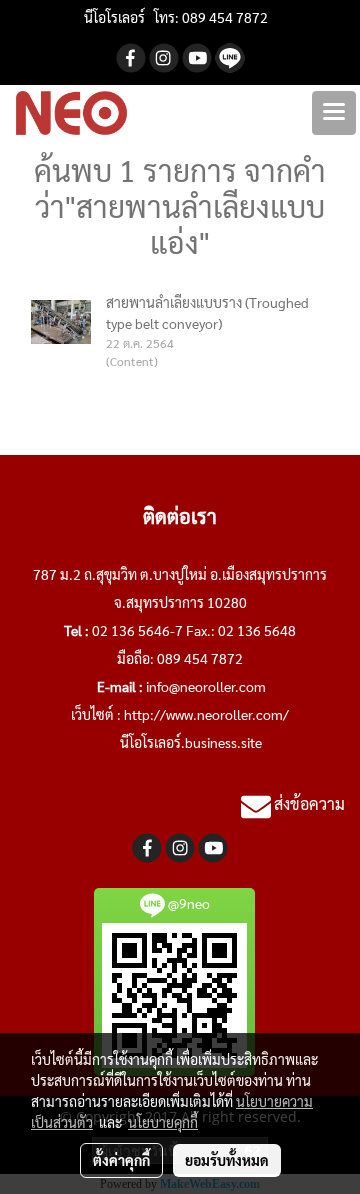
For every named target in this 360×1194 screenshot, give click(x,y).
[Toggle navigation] (334, 113)
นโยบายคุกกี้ (163, 1122)
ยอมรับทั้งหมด (227, 1160)
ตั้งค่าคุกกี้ (121, 1160)
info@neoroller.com (206, 686)
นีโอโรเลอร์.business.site (191, 742)
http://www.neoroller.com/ (206, 714)
